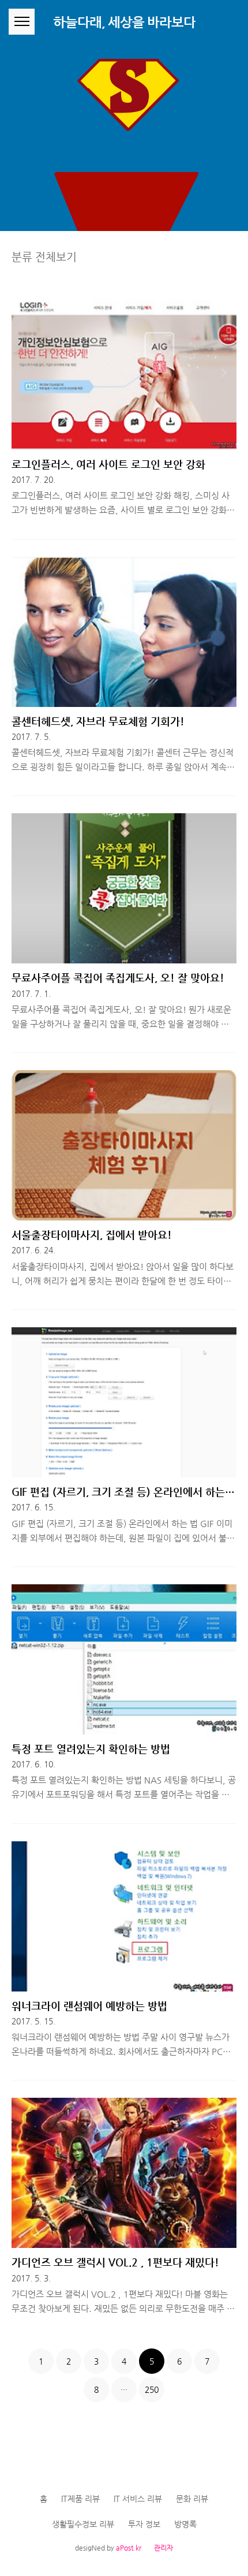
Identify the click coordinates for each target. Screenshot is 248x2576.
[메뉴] (22, 22)
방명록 (185, 2524)
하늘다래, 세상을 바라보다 (124, 22)
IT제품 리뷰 (80, 2499)
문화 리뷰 (192, 2499)
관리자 (164, 2548)
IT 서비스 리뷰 (138, 2499)
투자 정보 (144, 2524)
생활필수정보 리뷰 (83, 2524)
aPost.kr (129, 2548)
